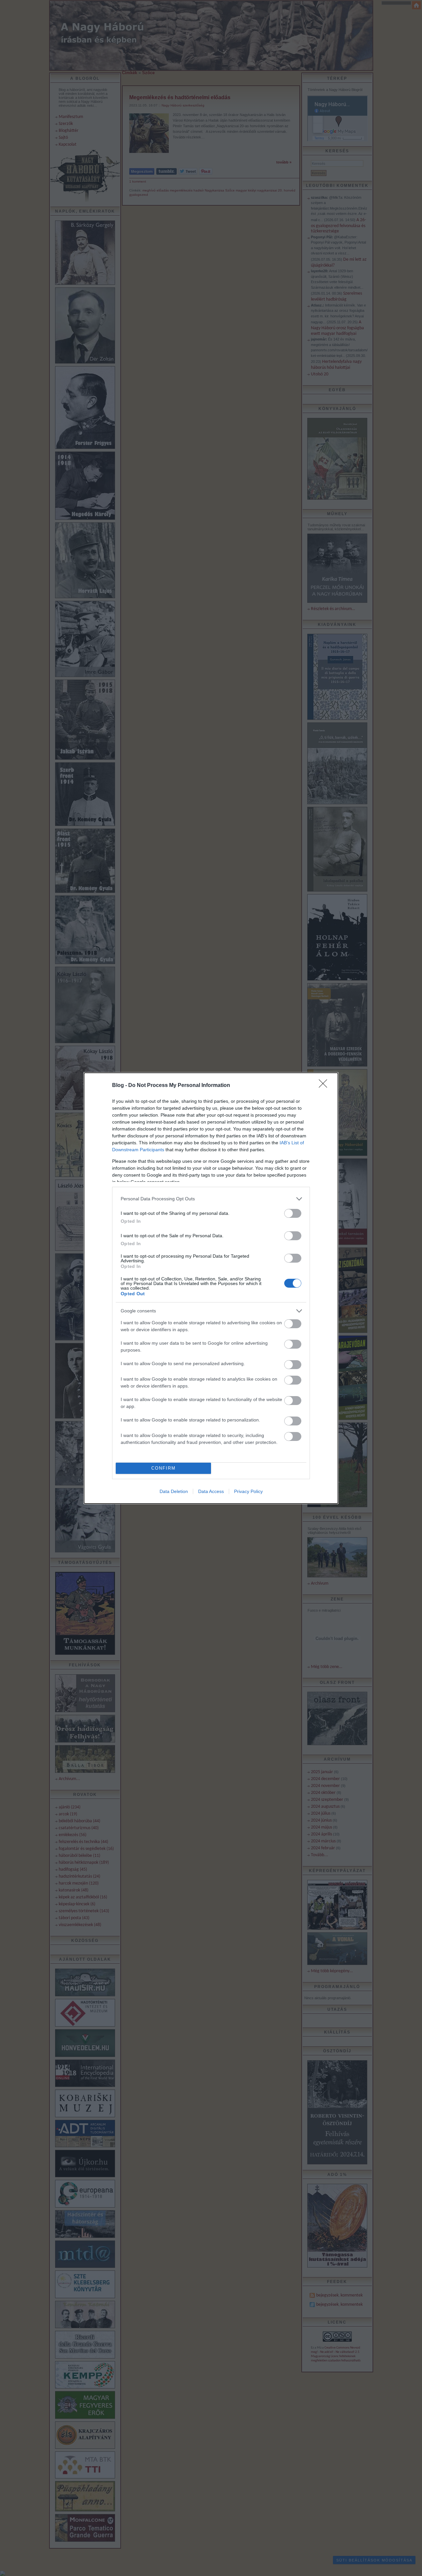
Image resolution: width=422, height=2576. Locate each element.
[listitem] (211, 1199)
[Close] (325, 1086)
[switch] (293, 1213)
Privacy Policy (248, 1491)
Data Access (211, 1491)
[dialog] (211, 1288)
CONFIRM (164, 1468)
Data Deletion (174, 1491)
